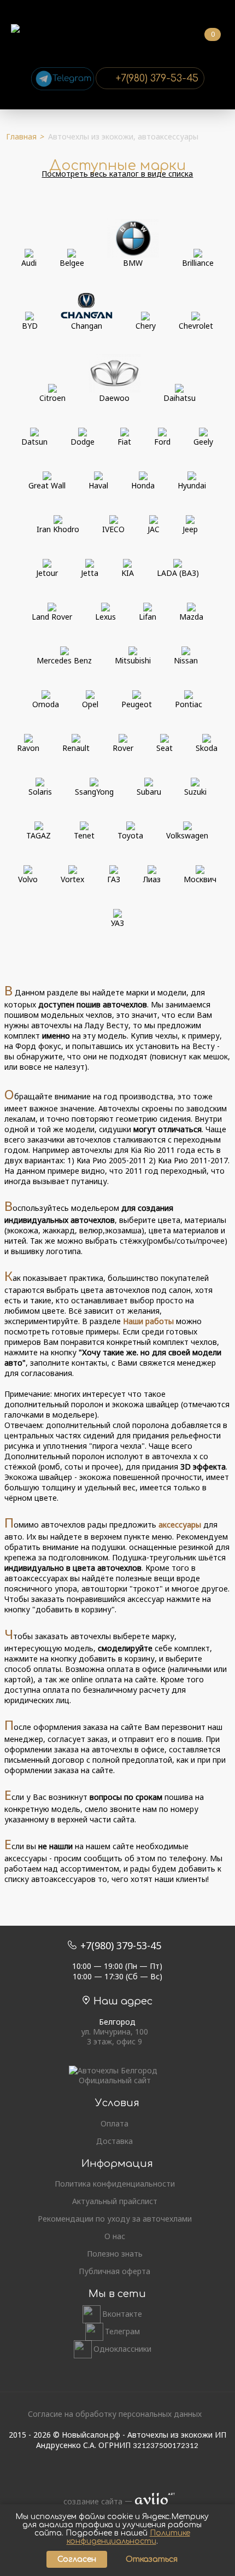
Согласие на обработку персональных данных (115, 2414)
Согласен (77, 2559)
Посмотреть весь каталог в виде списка (117, 174)
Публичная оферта (114, 2271)
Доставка (114, 2141)
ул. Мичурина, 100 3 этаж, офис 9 (114, 2037)
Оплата (114, 2124)
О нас (115, 2236)
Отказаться (152, 2559)
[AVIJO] (151, 2502)
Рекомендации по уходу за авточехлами (115, 2219)
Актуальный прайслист (115, 2201)
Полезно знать (115, 2254)
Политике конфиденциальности (128, 2537)
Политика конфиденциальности (115, 2184)
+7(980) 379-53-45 (157, 78)
